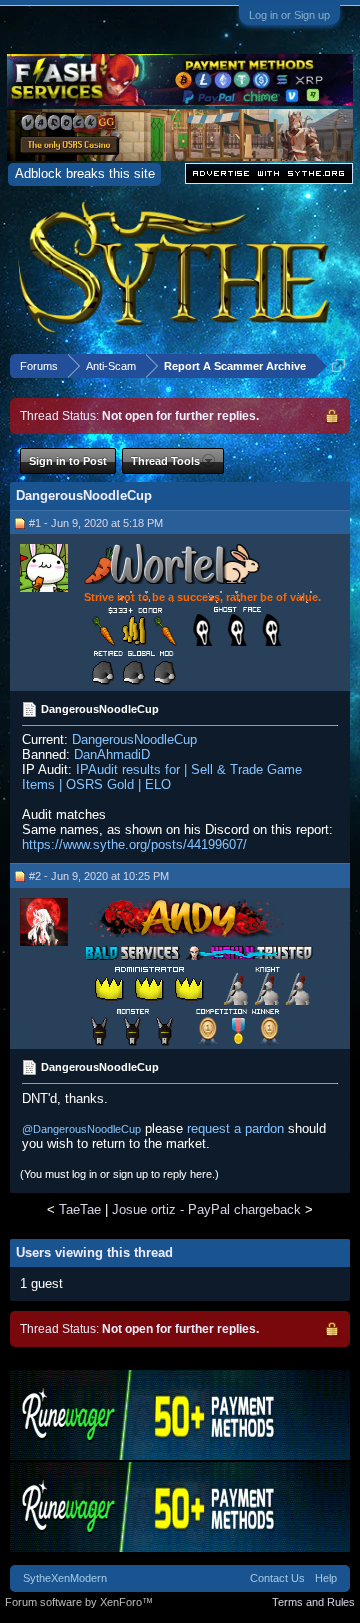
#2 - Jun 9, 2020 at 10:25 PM (99, 876)
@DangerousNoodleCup (81, 1129)
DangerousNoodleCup (134, 739)
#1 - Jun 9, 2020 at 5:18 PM (96, 523)
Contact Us (277, 1578)
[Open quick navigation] (338, 365)
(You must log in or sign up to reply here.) (119, 1174)
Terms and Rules (313, 1602)
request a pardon (235, 1128)
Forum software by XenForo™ (79, 1602)
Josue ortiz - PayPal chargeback (206, 1209)
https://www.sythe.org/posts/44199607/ (134, 844)
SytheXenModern (65, 1578)
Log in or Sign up (289, 15)
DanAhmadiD (112, 754)
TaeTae (80, 1209)
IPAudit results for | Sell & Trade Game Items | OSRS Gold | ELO (162, 777)
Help (326, 1578)
